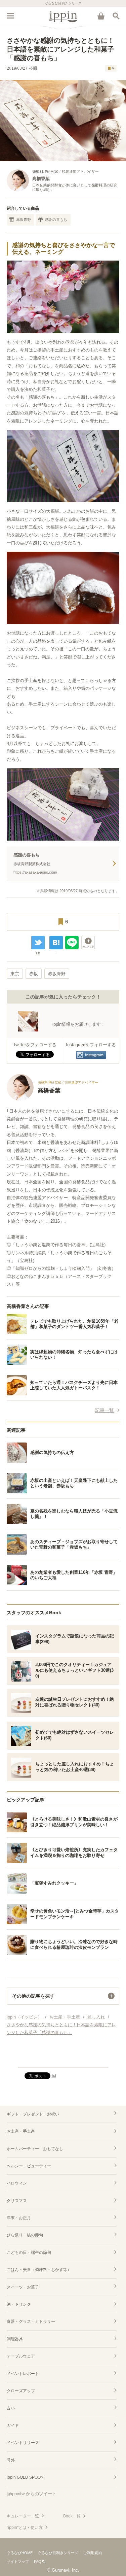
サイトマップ (18, 2562)
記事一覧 (104, 1410)
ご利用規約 (93, 2553)
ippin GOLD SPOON (25, 2477)
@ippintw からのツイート (32, 2494)
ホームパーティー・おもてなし (35, 2149)
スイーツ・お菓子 (23, 2287)
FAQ (38, 2562)
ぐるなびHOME (20, 2553)
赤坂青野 (24, 219)
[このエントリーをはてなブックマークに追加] (56, 943)
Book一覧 (72, 2516)
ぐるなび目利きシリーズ (58, 2553)
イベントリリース (23, 2443)
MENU (10, 16)
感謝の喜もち (56, 219)
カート (101, 16)
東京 (15, 974)
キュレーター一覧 (23, 2516)
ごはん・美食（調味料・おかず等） (39, 2270)
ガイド (13, 2426)
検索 (116, 16)
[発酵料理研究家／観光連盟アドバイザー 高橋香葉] (52, 1099)
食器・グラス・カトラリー (31, 2321)
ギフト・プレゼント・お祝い (33, 2114)
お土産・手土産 (21, 2131)
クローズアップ (21, 2391)
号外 (11, 2460)
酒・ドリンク (19, 2304)
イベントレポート (23, 2374)
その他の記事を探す (33, 1996)
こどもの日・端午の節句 (29, 2252)
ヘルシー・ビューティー (29, 2166)
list (38, 953)
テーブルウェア (21, 2356)
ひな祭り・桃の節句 (25, 2235)
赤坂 (34, 974)
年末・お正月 (19, 2218)
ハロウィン (17, 2183)
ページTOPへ (63, 2060)
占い (11, 2408)
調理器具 (15, 2339)
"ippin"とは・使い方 (25, 2528)
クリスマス (17, 2201)
